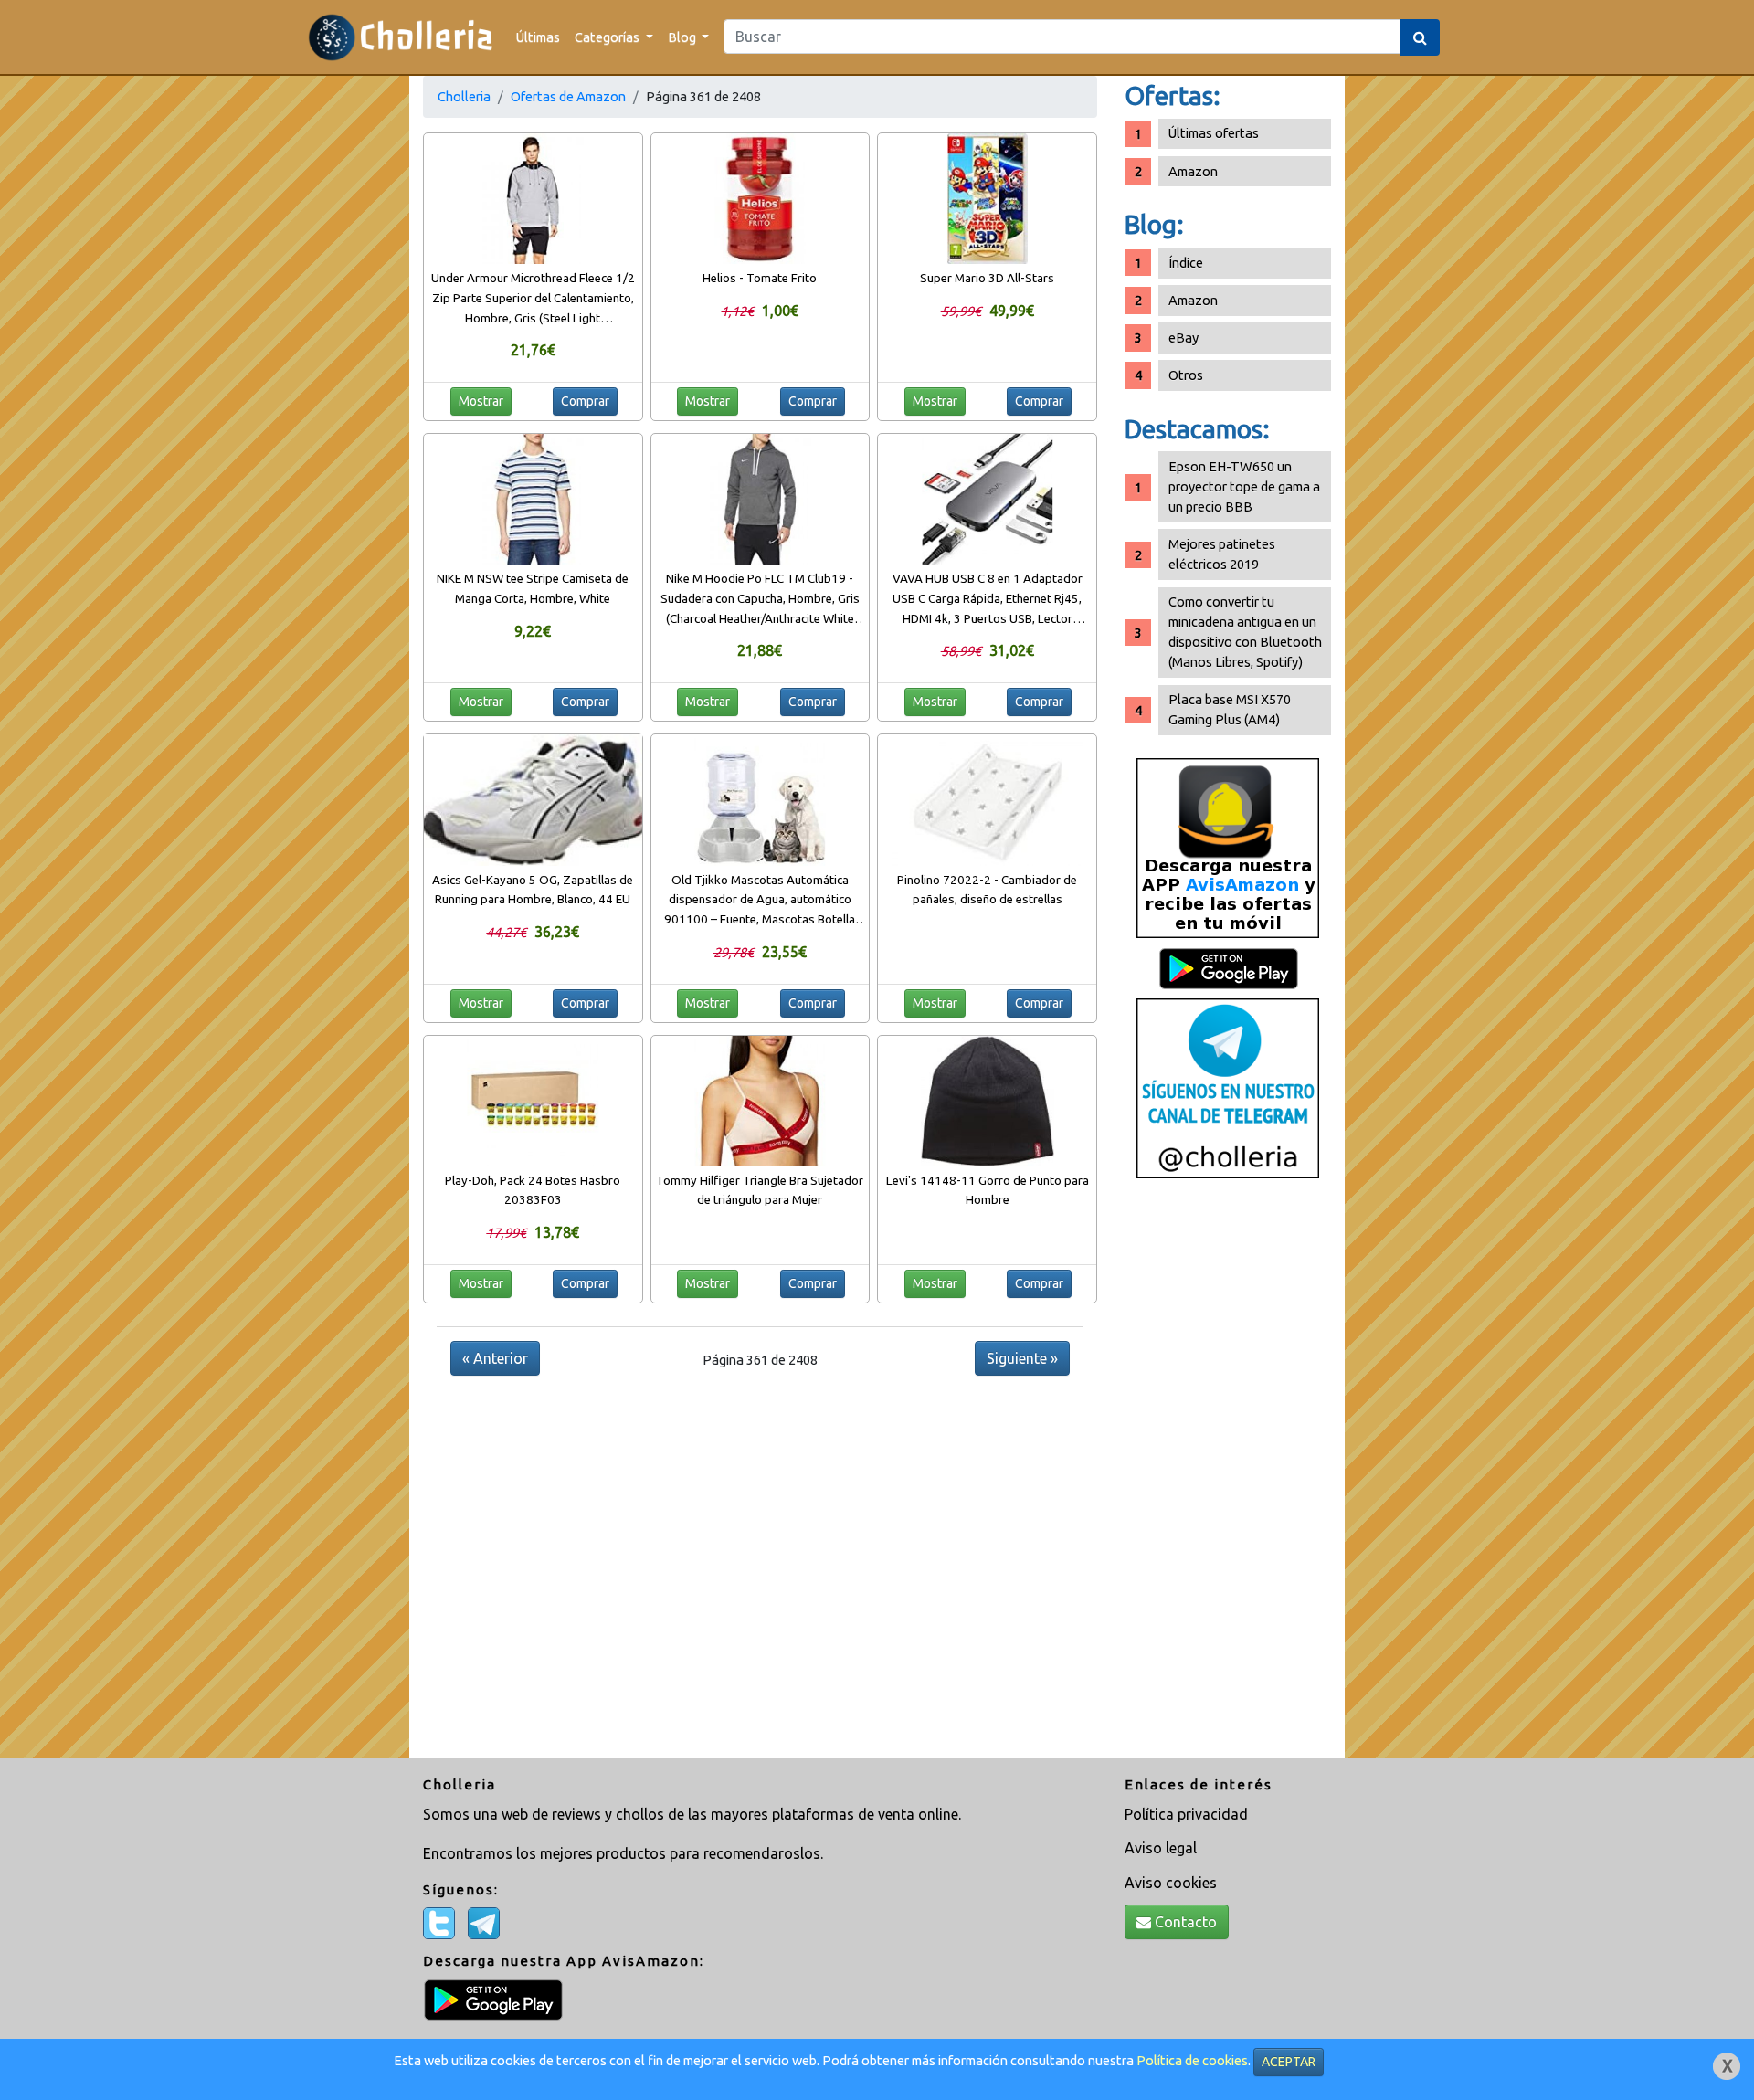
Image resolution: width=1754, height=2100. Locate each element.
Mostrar (481, 401)
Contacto (1184, 1922)
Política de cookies (1192, 2060)
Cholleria (464, 96)
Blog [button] (683, 37)
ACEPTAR (1289, 2062)
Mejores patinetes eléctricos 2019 (1222, 554)
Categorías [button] (608, 37)
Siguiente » (1022, 1358)
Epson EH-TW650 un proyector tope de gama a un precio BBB (1244, 486)
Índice (1186, 263)
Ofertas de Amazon (568, 96)
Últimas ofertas (1214, 133)
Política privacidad (1186, 1814)
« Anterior (495, 1358)
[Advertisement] (1228, 1475)
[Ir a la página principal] (401, 37)
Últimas (538, 37)
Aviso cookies (1171, 1883)
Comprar (585, 401)
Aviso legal (1161, 1848)
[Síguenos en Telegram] (1228, 1087)
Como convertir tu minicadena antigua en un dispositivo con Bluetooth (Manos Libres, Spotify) (1245, 632)
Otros (1186, 375)
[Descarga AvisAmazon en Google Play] (1228, 847)
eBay (1183, 338)
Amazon (1193, 171)
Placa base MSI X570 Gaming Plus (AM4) (1230, 709)
